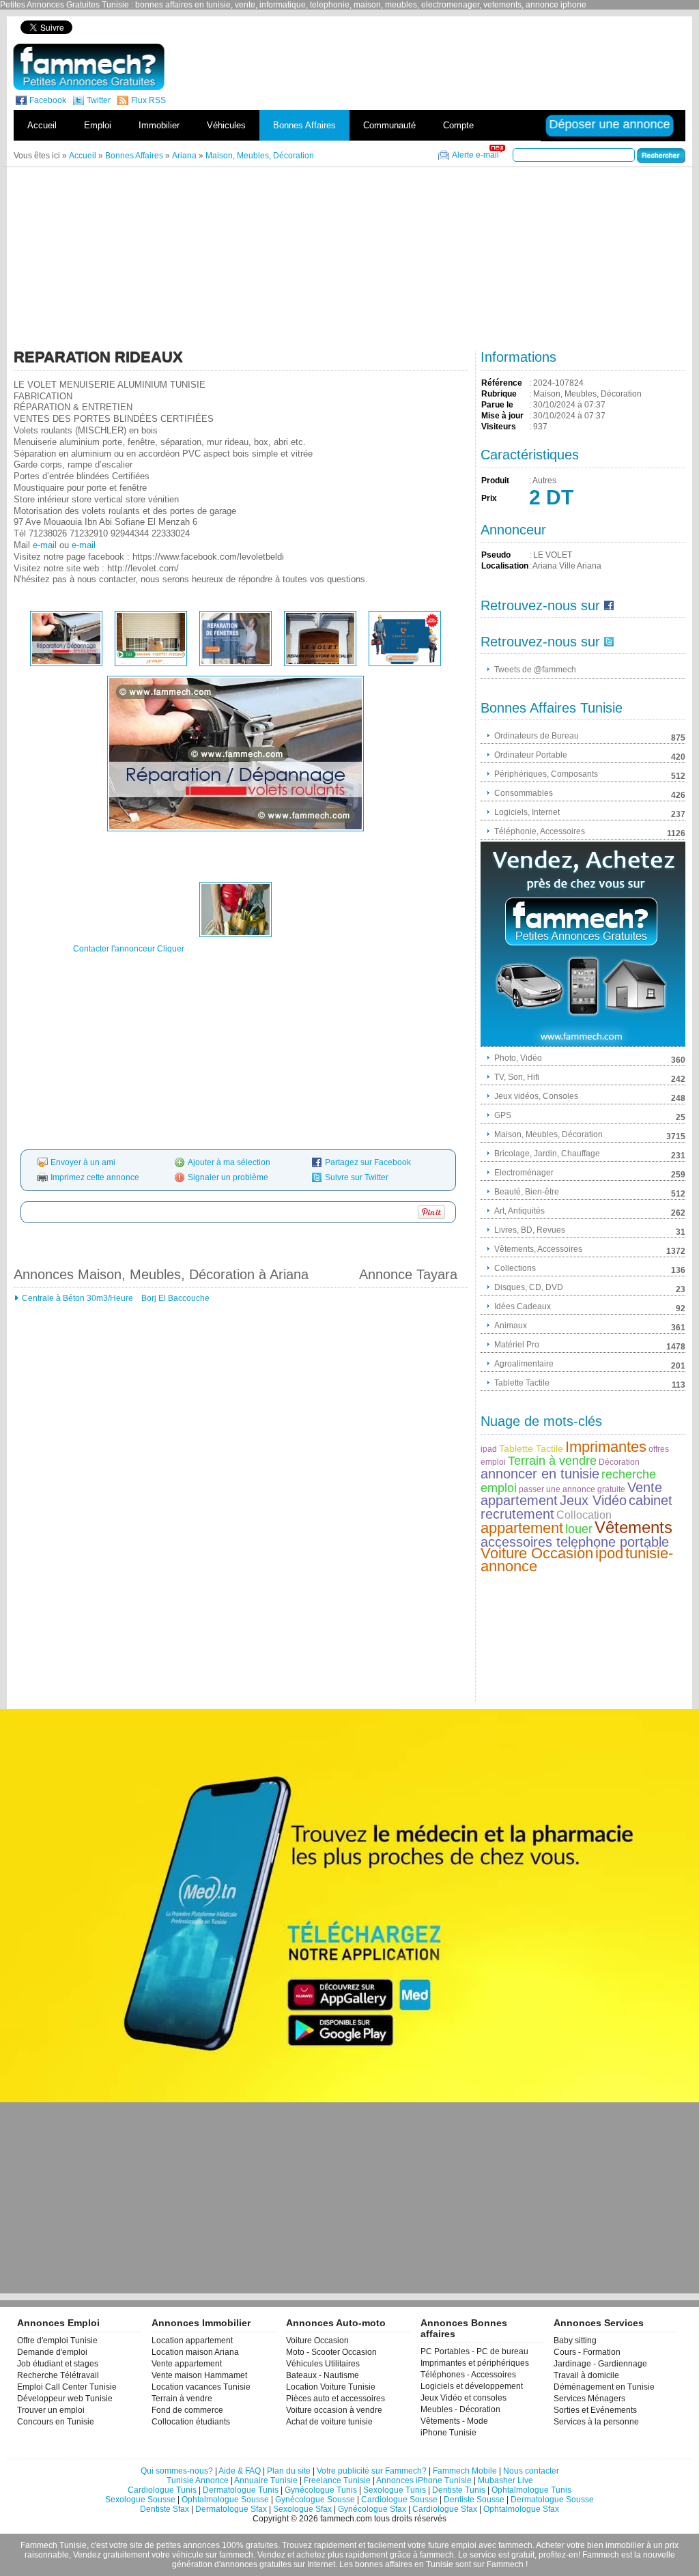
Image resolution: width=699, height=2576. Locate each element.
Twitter (99, 100)
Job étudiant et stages (58, 2364)
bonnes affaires (384, 2564)
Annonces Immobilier (201, 2323)
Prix (489, 498)
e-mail (45, 545)
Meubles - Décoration (460, 2409)
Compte (458, 125)
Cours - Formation (587, 2352)
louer (579, 1529)
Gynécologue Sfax (372, 2509)
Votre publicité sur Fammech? (372, 2471)
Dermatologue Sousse (552, 2500)
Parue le (497, 405)
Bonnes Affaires (304, 125)
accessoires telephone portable (575, 1542)
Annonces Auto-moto (336, 2323)
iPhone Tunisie (448, 2433)
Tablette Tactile (531, 1448)
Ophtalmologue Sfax (521, 2509)
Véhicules (226, 125)
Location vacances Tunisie (201, 2387)
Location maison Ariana (195, 2352)
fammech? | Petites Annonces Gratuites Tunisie (89, 67)
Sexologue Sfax (302, 2509)
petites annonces (188, 2545)
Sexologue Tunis (395, 2490)
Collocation (584, 1515)
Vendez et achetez (291, 2555)
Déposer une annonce (610, 124)
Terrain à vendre (552, 1461)
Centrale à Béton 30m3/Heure (77, 1298)
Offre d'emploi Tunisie (57, 2341)
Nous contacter (531, 2471)
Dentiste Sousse (474, 2500)
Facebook (48, 100)
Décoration (619, 1462)
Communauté (389, 125)
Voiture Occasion (537, 1553)
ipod (609, 1553)
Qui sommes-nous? (177, 2471)
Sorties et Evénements (595, 2410)
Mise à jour (502, 416)
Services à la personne (596, 2422)
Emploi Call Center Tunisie (67, 2387)
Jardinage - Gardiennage (600, 2364)
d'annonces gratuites (253, 2564)
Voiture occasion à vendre (334, 2410)
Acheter (550, 2545)
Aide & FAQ (240, 2471)
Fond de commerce (187, 2410)
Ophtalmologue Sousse (225, 2500)
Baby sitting (575, 2341)
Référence (502, 383)
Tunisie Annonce (198, 2480)
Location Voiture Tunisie (331, 2387)
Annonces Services (599, 2323)
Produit (495, 481)
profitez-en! (559, 2555)
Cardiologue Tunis (162, 2490)
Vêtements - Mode (454, 2421)
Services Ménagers (589, 2399)
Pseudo (496, 555)
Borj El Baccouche (174, 1298)
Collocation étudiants (191, 2422)
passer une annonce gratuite (572, 1489)
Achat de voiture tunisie (329, 2422)
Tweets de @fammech (535, 670)
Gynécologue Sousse (315, 2500)
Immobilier (159, 125)
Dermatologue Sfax (231, 2509)
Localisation (505, 566)
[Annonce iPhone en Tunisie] (583, 944)
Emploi (98, 125)
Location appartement (192, 2341)
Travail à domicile (586, 2375)
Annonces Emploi (58, 2323)
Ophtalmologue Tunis (531, 2490)
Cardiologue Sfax (445, 2509)
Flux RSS (148, 100)
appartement (522, 1528)
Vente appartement (187, 2364)
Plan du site (289, 2471)
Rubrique (499, 394)
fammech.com (346, 2519)
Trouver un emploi (51, 2410)
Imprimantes (606, 1447)
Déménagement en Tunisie (604, 2387)
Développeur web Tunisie (65, 2399)
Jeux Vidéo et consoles (463, 2398)
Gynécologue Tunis (321, 2490)
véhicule (188, 2555)
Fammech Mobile (465, 2471)
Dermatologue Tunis (241, 2490)
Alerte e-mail (475, 155)
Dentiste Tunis (459, 2490)
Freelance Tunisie (337, 2480)
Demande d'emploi (52, 2352)
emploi (464, 2545)
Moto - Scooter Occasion (331, 2352)
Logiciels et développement (472, 2386)
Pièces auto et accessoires (336, 2399)
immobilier (625, 2545)
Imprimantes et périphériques (475, 2363)
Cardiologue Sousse (399, 2500)
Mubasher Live (505, 2480)
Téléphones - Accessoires (468, 2375)
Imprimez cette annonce (95, 1177)
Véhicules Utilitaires (323, 2364)
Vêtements (633, 1527)
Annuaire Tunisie (266, 2480)
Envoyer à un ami (83, 1162)
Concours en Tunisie (56, 2422)
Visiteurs (499, 427)
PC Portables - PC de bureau (474, 2351)
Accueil (42, 125)
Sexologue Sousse (140, 2500)
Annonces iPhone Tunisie (424, 2480)
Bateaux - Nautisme (323, 2375)
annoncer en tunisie (540, 1474)
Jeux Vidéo (593, 1500)
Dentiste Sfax (165, 2509)
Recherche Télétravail (58, 2375)
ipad (489, 1449)
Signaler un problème (228, 1177)
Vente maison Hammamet (199, 2375)
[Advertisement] (451, 27)
